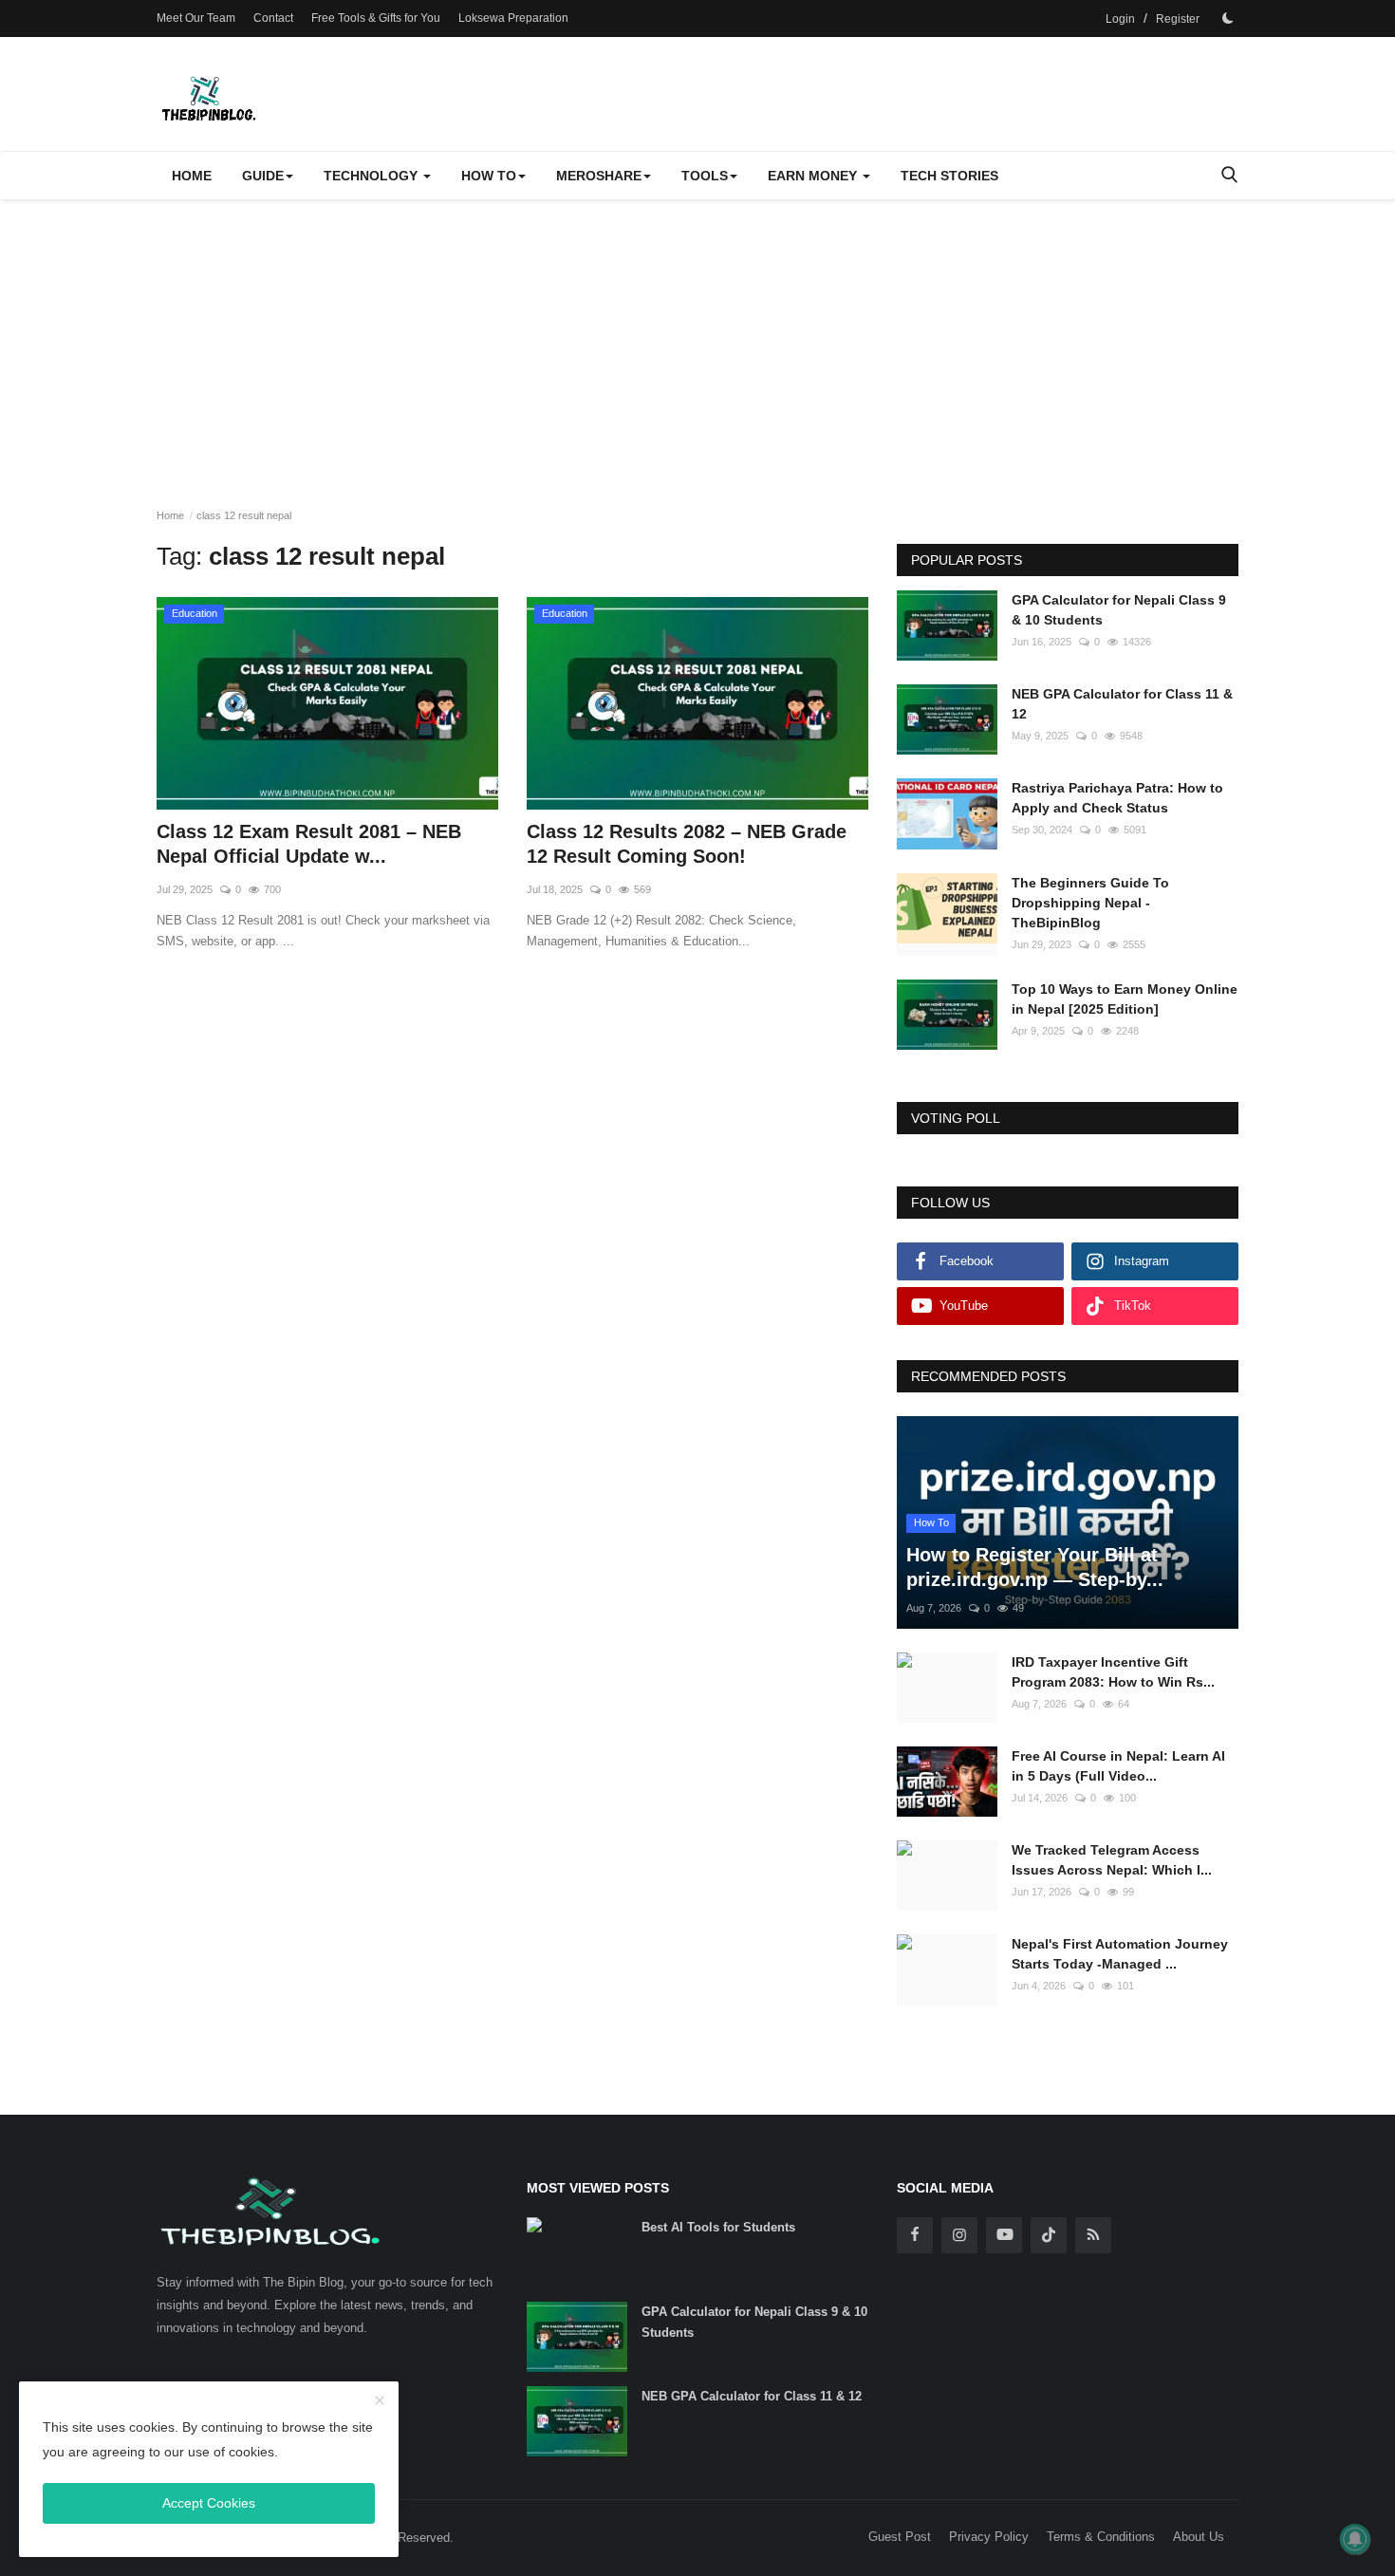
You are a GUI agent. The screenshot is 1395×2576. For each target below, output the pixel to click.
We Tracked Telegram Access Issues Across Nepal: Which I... (1112, 1860)
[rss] (1093, 2235)
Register (1178, 19)
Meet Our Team (196, 18)
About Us (1199, 2537)
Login (1120, 19)
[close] (380, 2401)
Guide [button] (263, 176)
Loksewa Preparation (513, 18)
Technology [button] (372, 176)
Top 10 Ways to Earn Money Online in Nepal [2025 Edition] (1125, 999)
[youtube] (1004, 2235)
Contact (273, 18)
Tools (705, 176)
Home (192, 176)
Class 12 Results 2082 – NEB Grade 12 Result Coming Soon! (687, 844)
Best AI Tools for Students (718, 2227)
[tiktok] (1049, 2235)
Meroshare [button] (599, 176)
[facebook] (915, 2235)
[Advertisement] (697, 342)
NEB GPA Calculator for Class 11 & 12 (1122, 704)
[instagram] (959, 2235)
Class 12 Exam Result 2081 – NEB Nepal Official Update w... (309, 844)
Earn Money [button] (814, 176)
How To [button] (489, 176)
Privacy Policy (989, 2537)
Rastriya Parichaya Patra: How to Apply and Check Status (1117, 798)
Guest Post (900, 2537)
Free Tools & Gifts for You (376, 18)
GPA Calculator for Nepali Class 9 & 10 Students (1119, 610)
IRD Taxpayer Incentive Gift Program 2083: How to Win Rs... (1113, 1672)
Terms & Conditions (1101, 2537)
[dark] (1228, 18)
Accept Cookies (209, 2503)
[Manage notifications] (1355, 2539)
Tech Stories (949, 176)
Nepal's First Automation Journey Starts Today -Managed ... (1120, 1954)
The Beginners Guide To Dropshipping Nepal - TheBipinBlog (1090, 903)
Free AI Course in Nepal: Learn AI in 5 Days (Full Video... (1118, 1766)
